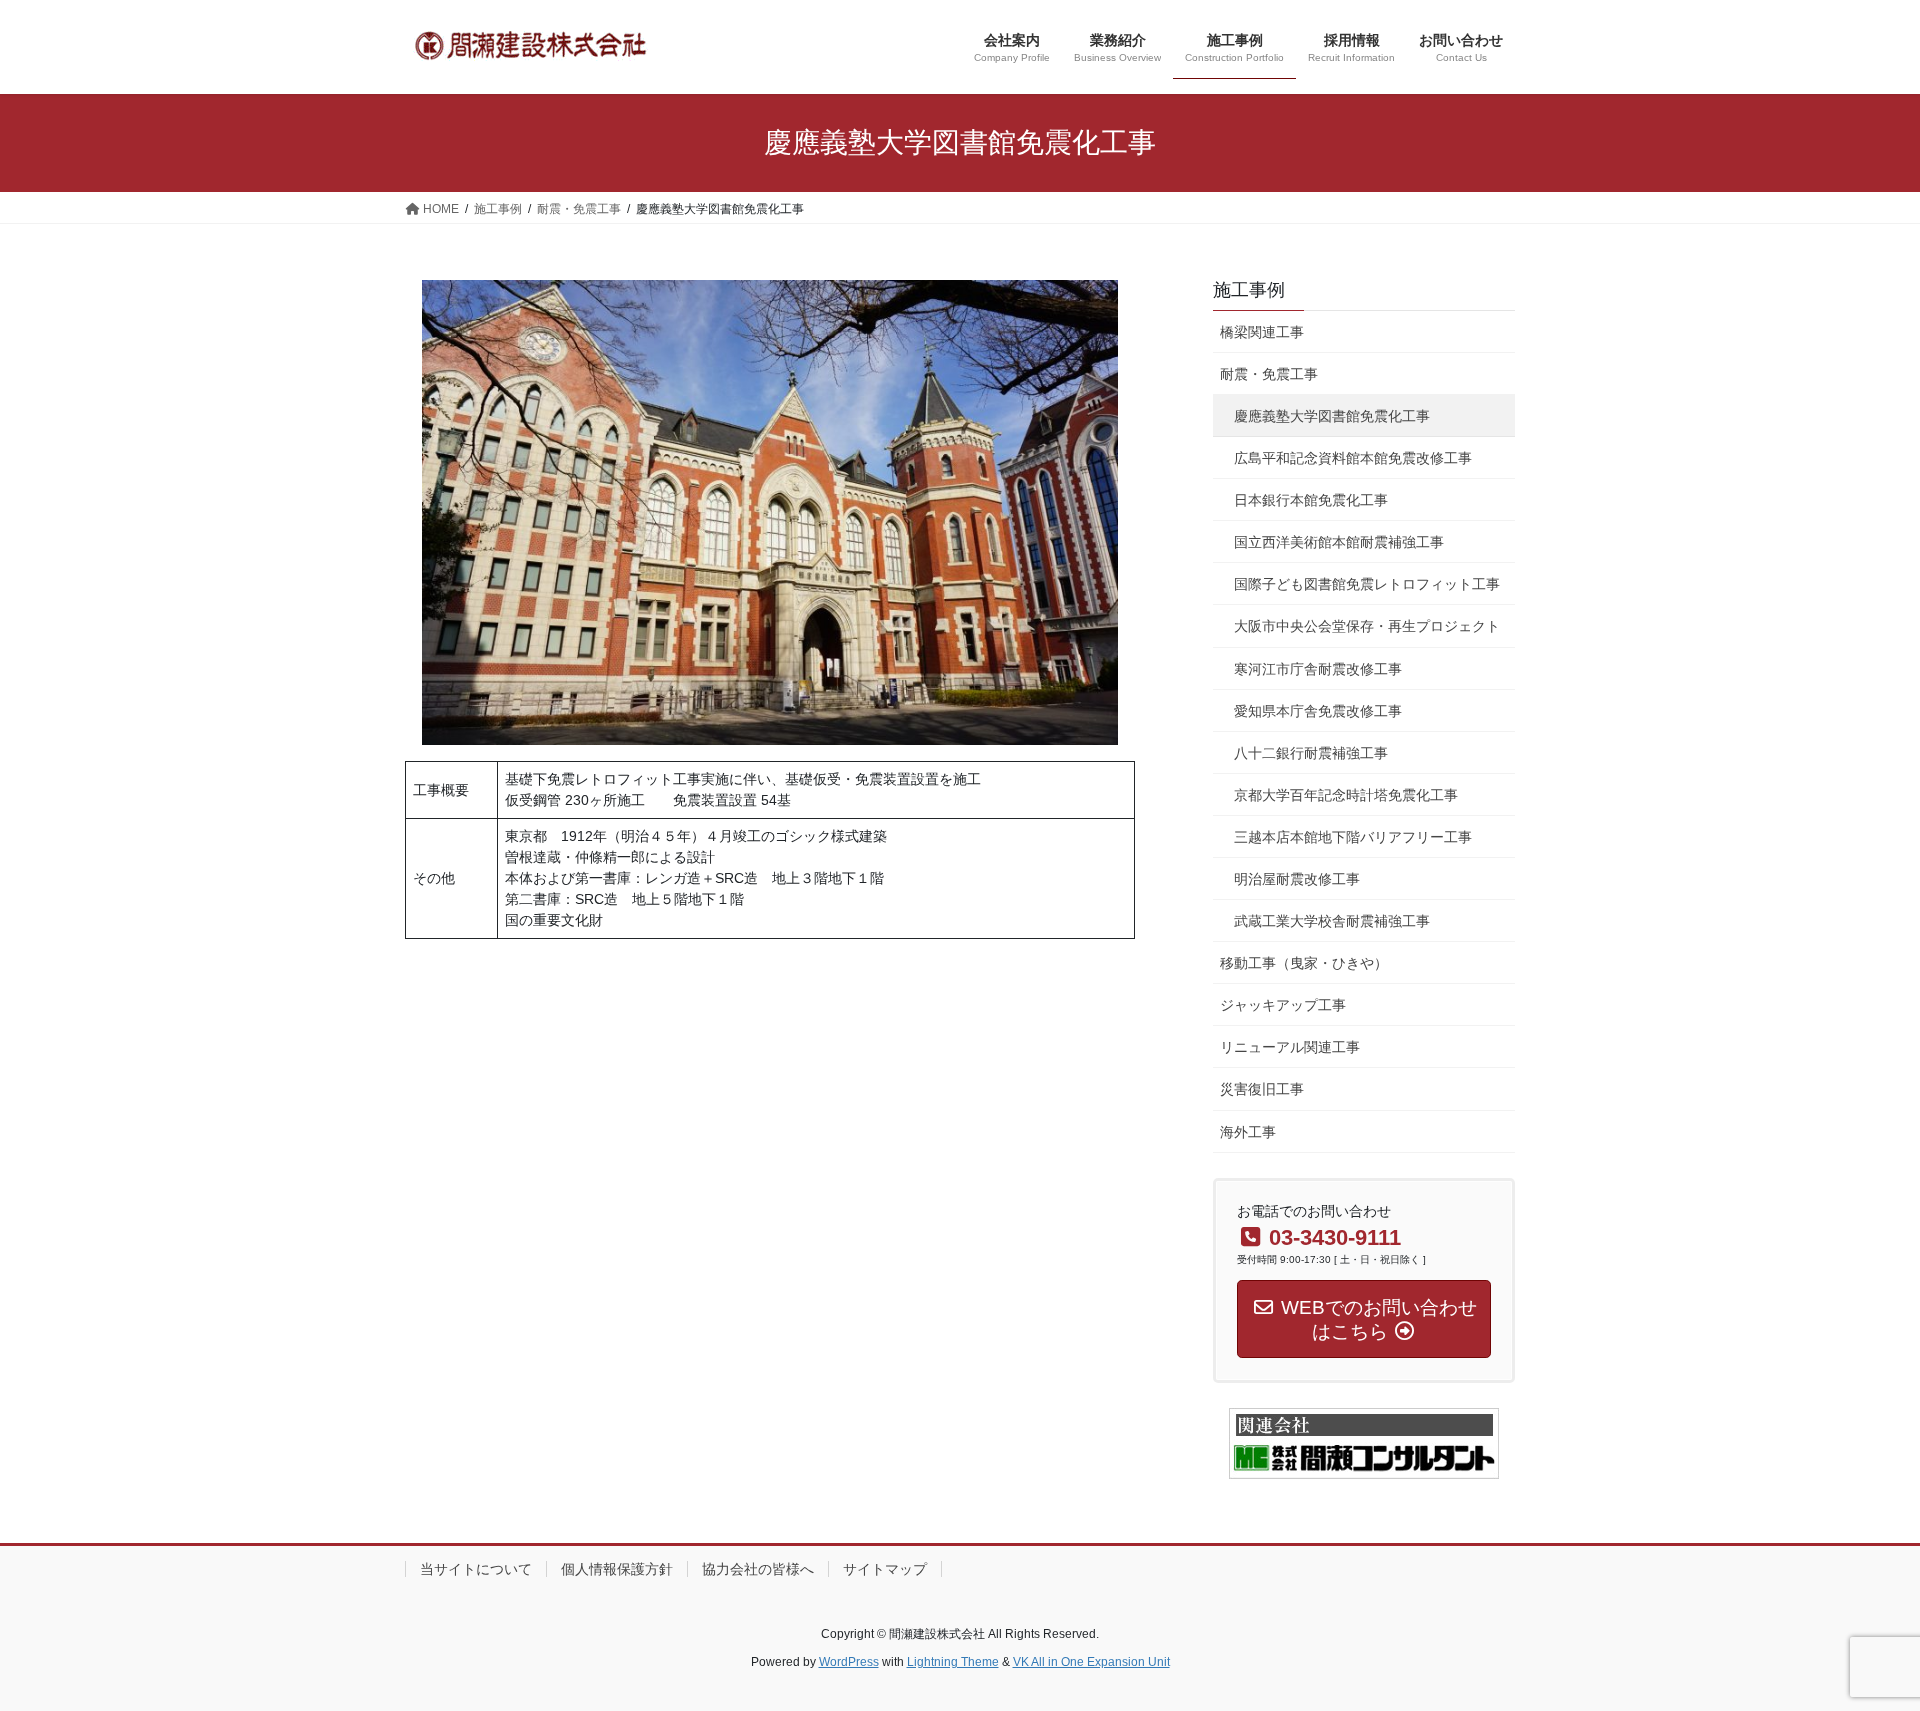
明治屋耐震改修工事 (1297, 879)
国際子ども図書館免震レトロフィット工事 (1367, 584)
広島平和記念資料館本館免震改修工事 (1353, 458)
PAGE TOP (1858, 1642)
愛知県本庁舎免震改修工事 (1318, 711)
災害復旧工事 (1262, 1089)
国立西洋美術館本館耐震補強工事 (1339, 542)
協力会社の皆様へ (758, 1569)
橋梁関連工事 (1262, 332)
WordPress (849, 1662)
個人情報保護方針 (617, 1569)
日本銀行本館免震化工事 (1311, 500)
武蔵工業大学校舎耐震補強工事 (1332, 921)
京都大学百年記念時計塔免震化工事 (1346, 795)
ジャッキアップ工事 (1283, 1005)
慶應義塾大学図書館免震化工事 (1332, 416)
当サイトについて (476, 1569)
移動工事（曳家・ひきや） (1304, 963)
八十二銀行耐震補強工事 (1311, 753)
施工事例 (1249, 290)
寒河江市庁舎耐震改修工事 (1318, 669)
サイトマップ (885, 1569)
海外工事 (1248, 1132)
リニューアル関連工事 (1290, 1047)
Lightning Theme (953, 1662)
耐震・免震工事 (1269, 374)
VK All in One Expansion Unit (1091, 1662)
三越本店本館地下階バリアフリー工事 (1353, 837)
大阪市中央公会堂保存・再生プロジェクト (1367, 626)
